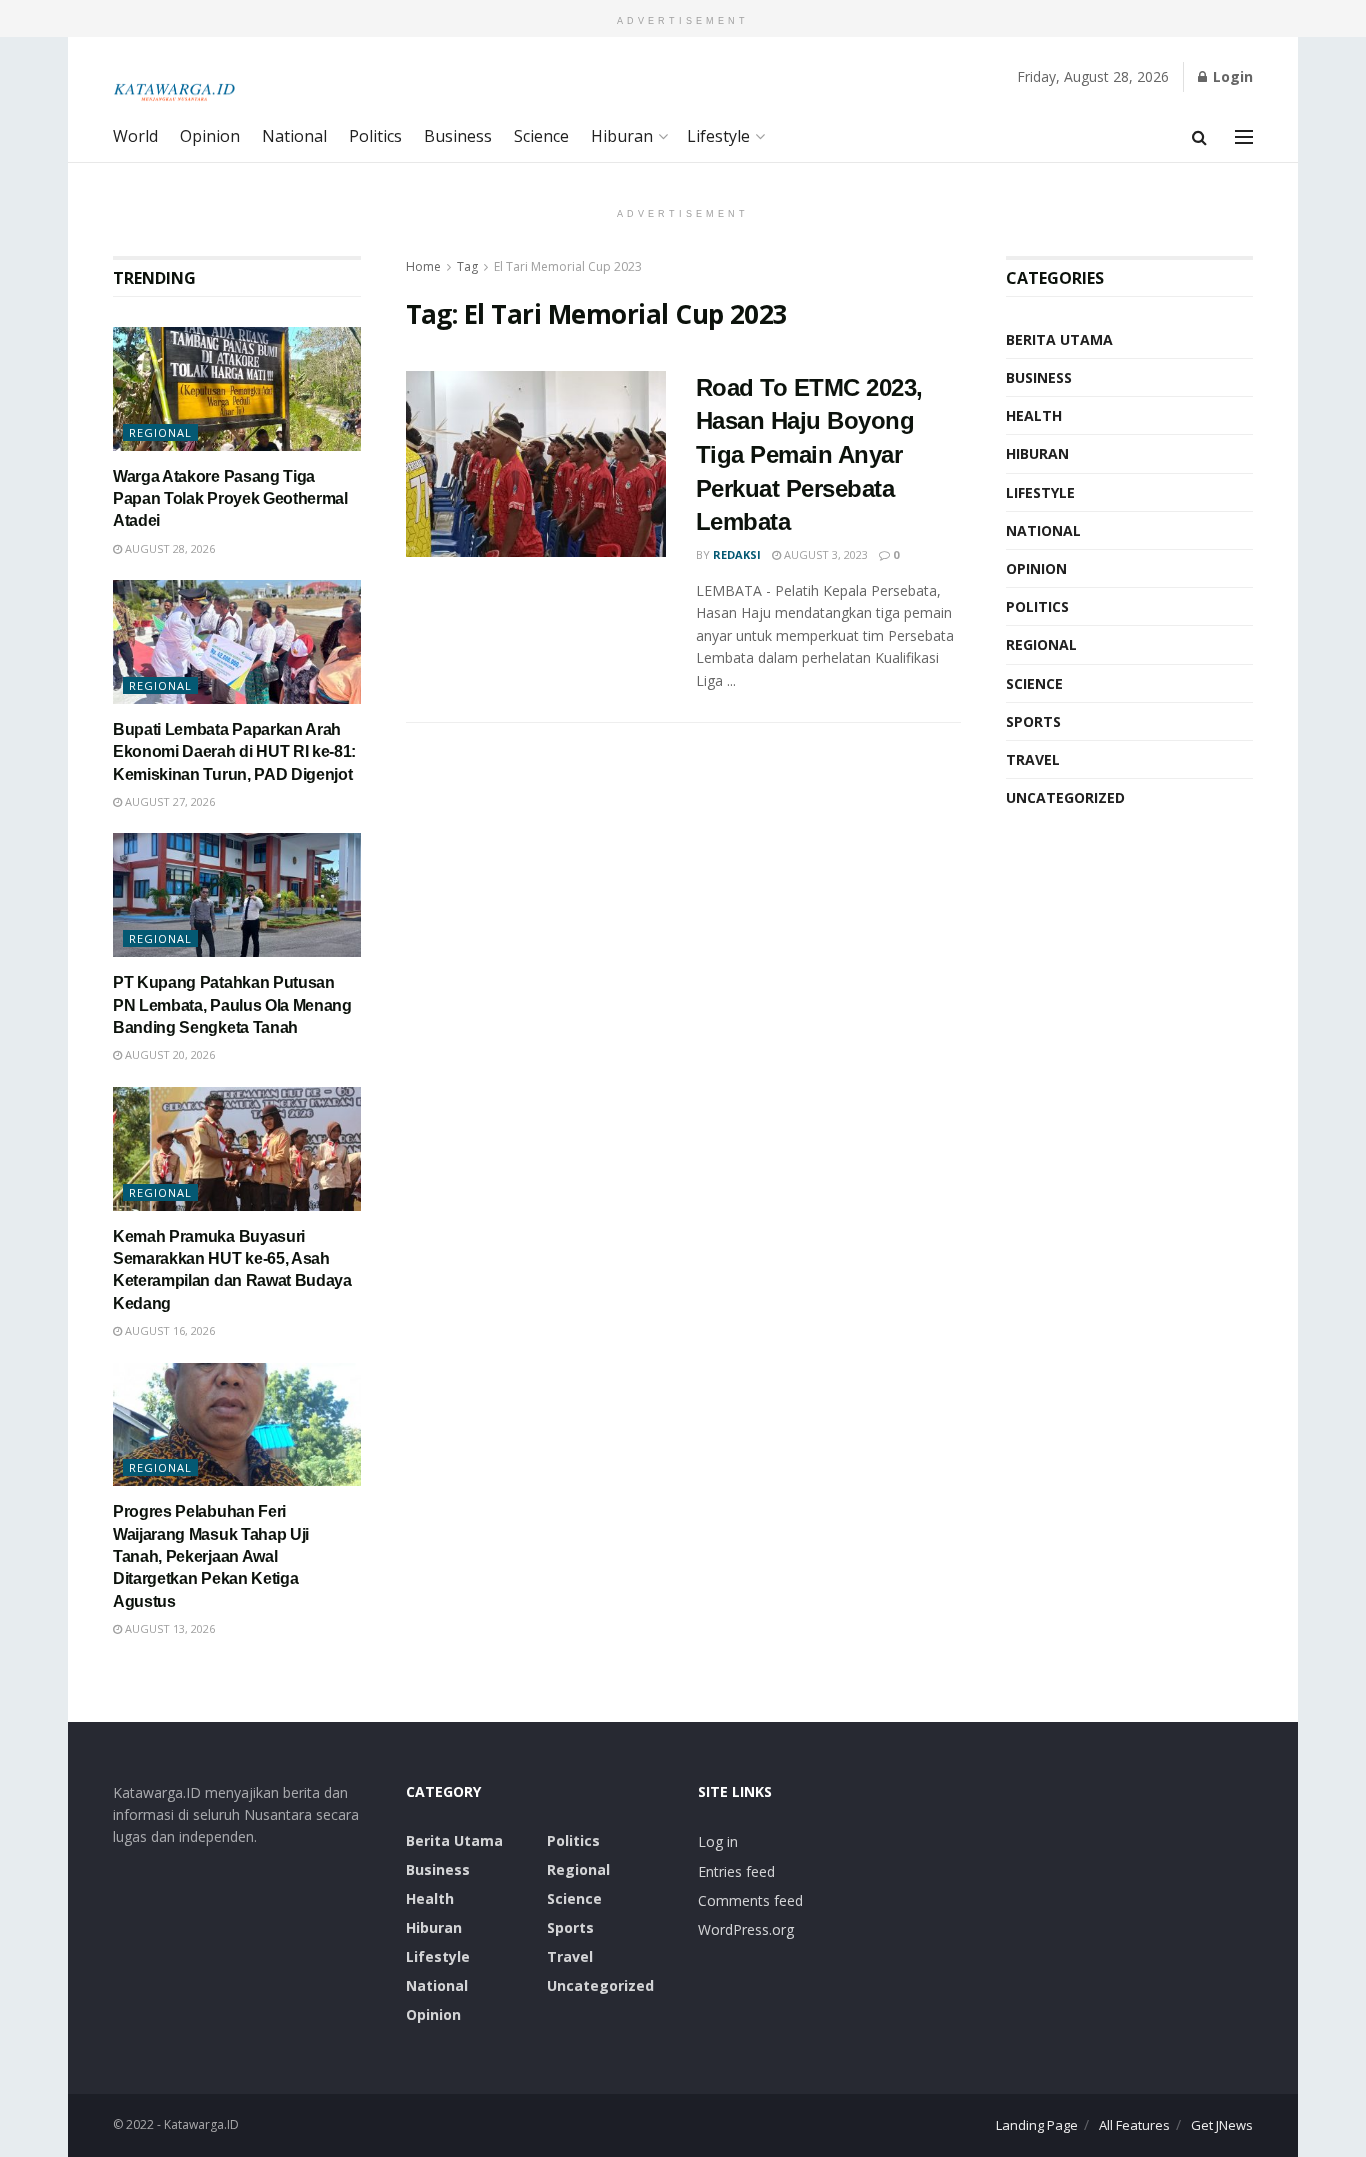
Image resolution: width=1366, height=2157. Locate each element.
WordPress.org (746, 1929)
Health (1034, 415)
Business (458, 136)
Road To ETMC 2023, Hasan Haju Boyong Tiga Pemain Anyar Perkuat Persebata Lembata (809, 454)
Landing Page (1037, 2125)
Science (541, 136)
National (294, 136)
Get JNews (1222, 2125)
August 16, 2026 (168, 1330)
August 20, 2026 (168, 1054)
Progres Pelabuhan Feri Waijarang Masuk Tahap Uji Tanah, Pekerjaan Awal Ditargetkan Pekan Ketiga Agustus (211, 1556)
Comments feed (750, 1900)
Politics (375, 136)
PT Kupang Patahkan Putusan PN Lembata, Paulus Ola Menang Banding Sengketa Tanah (232, 1005)
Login (1231, 76)
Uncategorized (1065, 797)
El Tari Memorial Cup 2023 (568, 266)
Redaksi (737, 554)
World (135, 136)
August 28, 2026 (168, 548)
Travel (1033, 759)
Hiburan (622, 136)
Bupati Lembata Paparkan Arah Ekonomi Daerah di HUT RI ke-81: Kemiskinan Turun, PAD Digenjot (234, 752)
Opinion (210, 136)
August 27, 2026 (168, 801)
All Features (1134, 2125)
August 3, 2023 (824, 554)
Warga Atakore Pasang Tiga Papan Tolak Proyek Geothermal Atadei (230, 499)
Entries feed (736, 1871)
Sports (1033, 721)
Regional (160, 432)
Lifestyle (718, 136)
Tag (467, 266)
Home (423, 266)
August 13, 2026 (168, 1628)
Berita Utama (1059, 339)
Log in (718, 1841)
